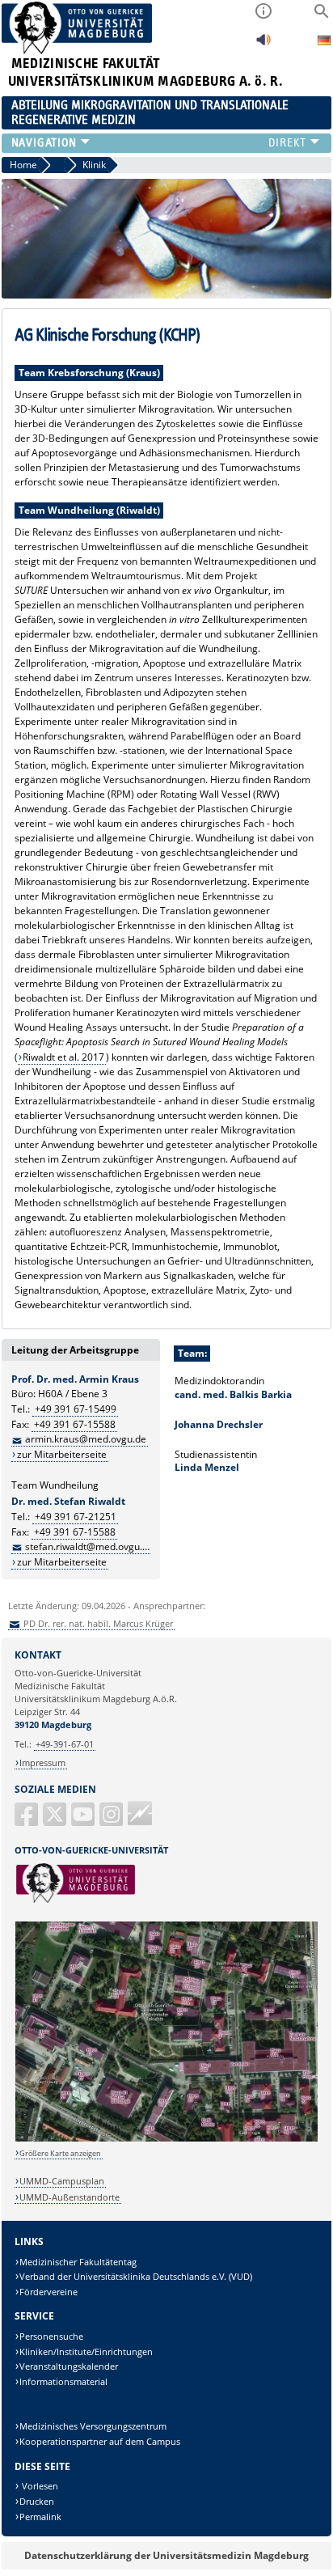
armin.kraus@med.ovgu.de (86, 1439)
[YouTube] (84, 1821)
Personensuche (51, 2336)
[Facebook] (27, 1821)
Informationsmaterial (63, 2381)
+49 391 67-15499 (76, 1409)
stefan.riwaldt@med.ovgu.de (89, 1546)
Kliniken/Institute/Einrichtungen (86, 2351)
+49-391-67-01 (65, 1744)
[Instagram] (112, 1821)
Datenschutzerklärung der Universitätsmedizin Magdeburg (166, 2555)
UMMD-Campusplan (62, 2181)
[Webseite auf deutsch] (324, 42)
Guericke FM (140, 1813)
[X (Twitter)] (56, 1821)
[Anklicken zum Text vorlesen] (263, 44)
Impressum (42, 1763)
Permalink (40, 2517)
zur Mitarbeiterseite (62, 1454)
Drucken (37, 2501)
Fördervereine (48, 2292)
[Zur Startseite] (77, 51)
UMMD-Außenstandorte (70, 2197)
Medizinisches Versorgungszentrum (93, 2426)
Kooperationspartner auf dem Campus (100, 2441)
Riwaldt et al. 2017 (63, 1057)
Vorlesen (39, 2486)
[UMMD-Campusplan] (167, 2139)
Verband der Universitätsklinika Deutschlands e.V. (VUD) (136, 2276)
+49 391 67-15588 (75, 1424)
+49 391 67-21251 (76, 1517)
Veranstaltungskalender (69, 2366)
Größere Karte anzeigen (60, 2153)
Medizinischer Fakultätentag (78, 2262)
